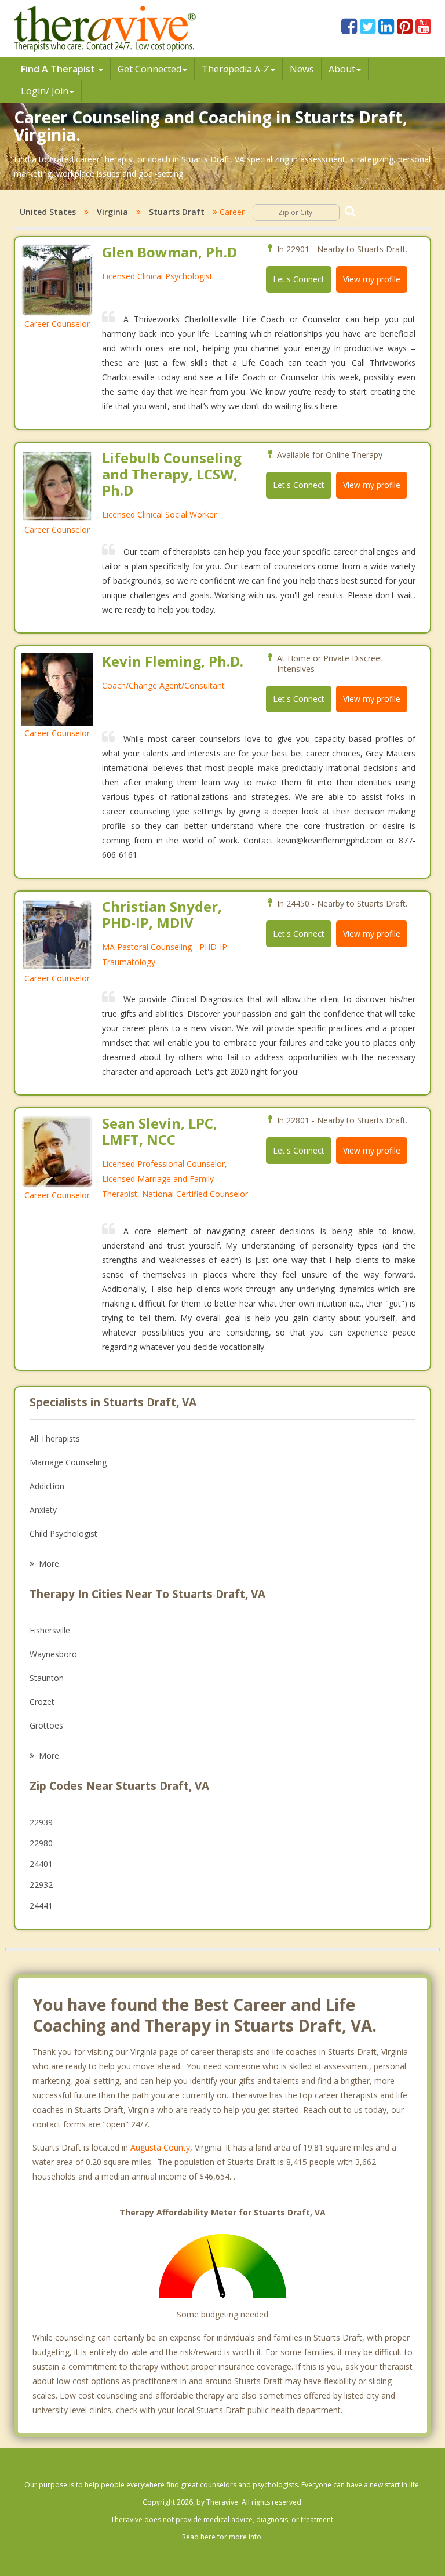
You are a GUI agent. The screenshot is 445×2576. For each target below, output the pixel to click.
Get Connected (149, 69)
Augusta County (160, 2147)
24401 (41, 1864)
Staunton (47, 1678)
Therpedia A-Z (236, 69)
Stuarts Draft (177, 212)
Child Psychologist (63, 1533)
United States (48, 212)
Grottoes (46, 1725)
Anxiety (43, 1510)
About (342, 69)
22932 (41, 1885)
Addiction (47, 1486)
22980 (41, 1843)
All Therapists (55, 1438)
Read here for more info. (222, 2537)
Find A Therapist (59, 69)
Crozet (42, 1702)
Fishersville (50, 1630)
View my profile (372, 279)
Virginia (112, 212)
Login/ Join (45, 91)
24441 (41, 1906)
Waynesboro (53, 1654)
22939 (41, 1822)
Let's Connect (299, 279)
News (302, 69)
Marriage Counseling (68, 1462)
